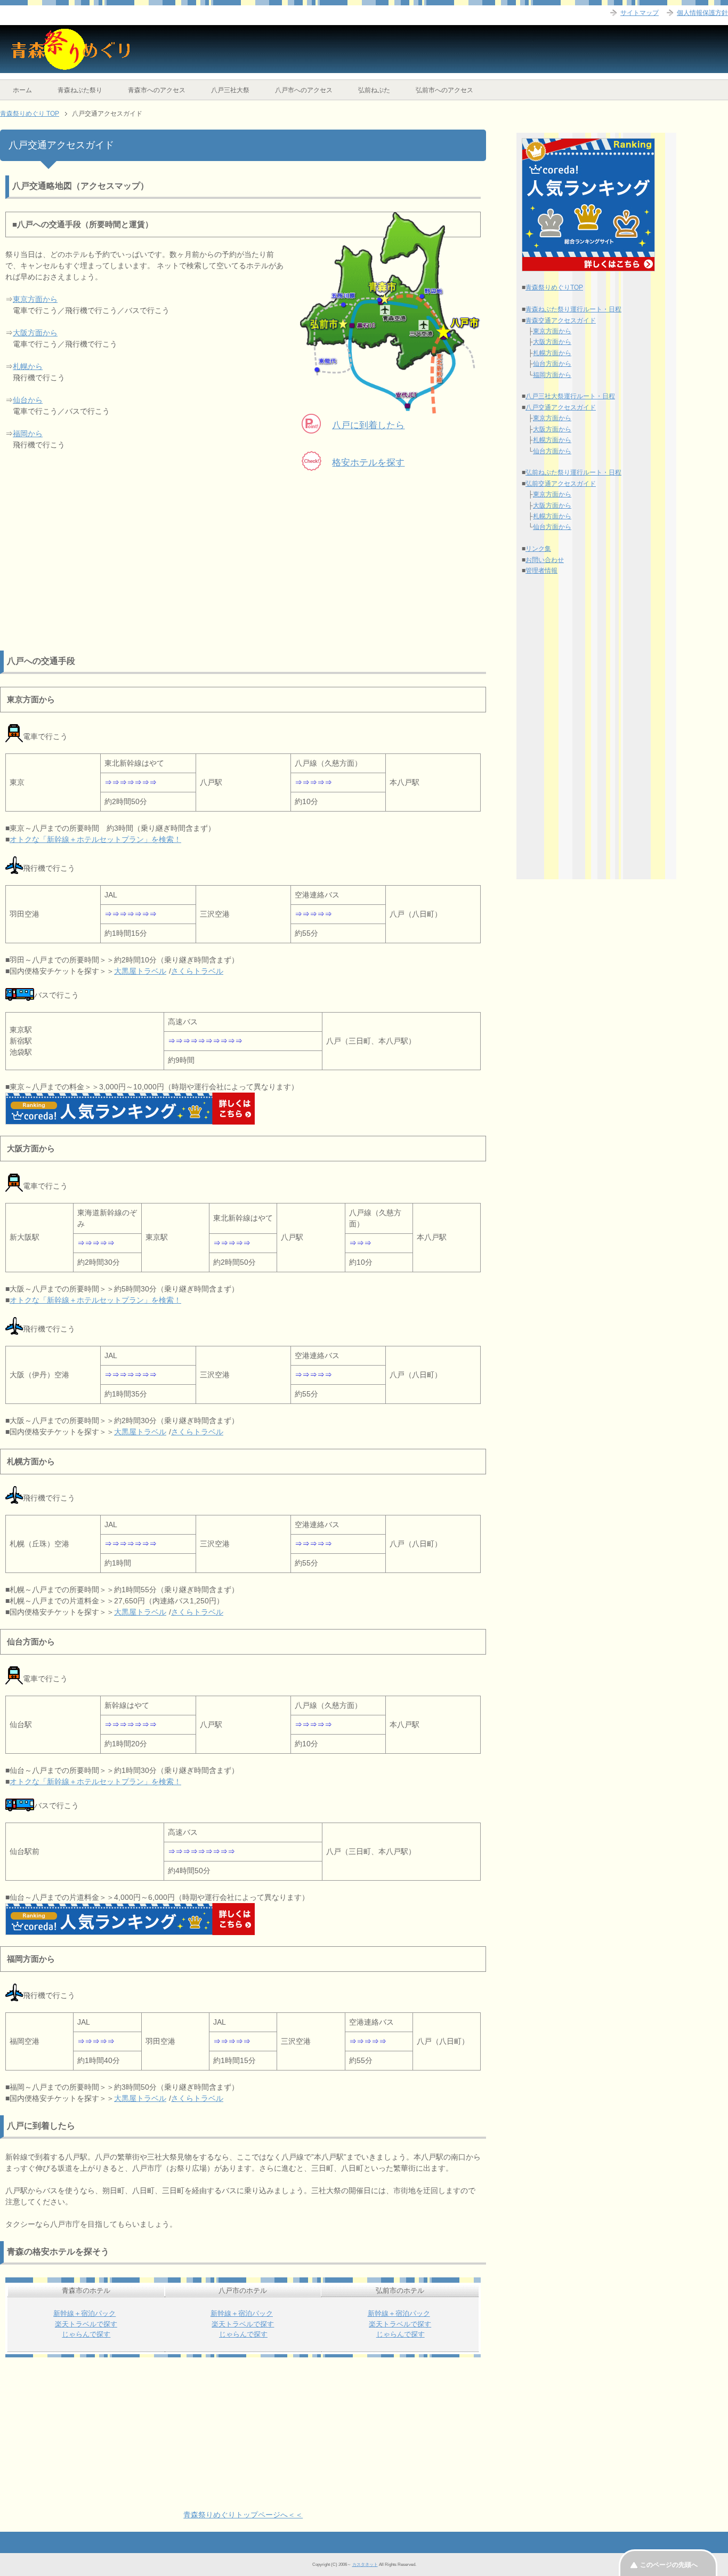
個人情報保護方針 (702, 13)
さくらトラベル (197, 971)
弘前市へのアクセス (444, 90)
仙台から (28, 400)
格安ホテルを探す (368, 463)
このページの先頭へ (669, 2565)
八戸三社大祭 (230, 90)
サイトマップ (640, 13)
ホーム (22, 90)
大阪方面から (35, 333)
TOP (30, 114)
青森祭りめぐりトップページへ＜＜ (243, 2515)
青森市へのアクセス (157, 90)
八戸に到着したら (368, 425)
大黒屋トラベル (140, 971)
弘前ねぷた (374, 90)
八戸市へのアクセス (304, 90)
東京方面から (35, 299)
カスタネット (365, 2564)
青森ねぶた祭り (80, 90)
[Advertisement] (243, 576)
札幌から (28, 366)
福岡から (28, 434)
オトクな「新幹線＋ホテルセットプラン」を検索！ (95, 839)
